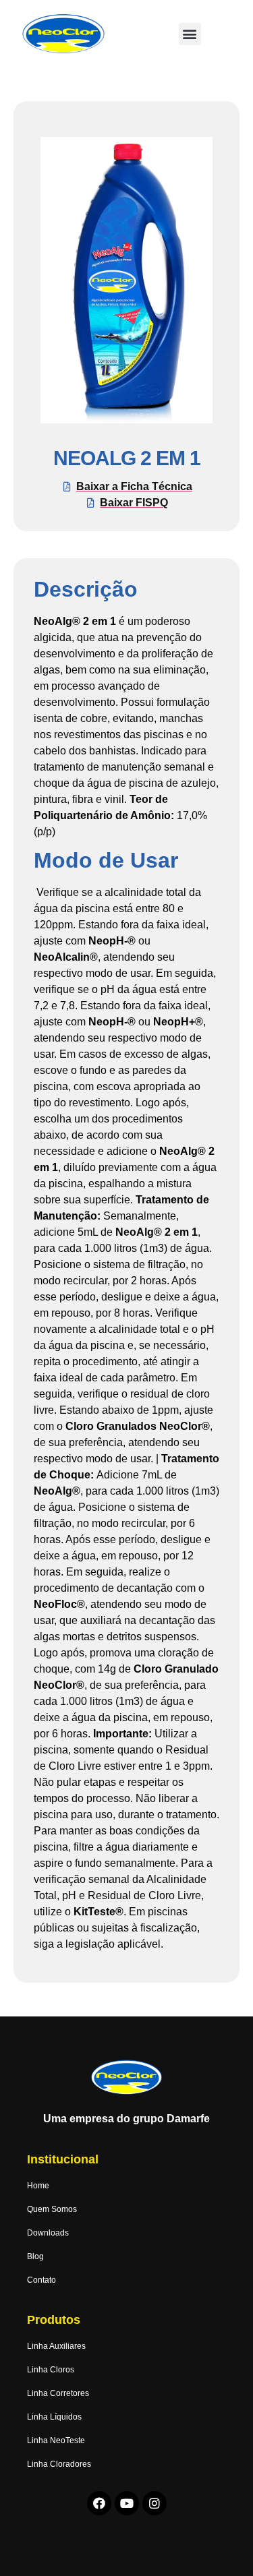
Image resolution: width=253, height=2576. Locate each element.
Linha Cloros (51, 2370)
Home (38, 2186)
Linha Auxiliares (56, 2346)
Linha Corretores (58, 2393)
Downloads (48, 2233)
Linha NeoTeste (56, 2440)
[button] (190, 34)
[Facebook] (99, 2503)
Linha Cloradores (59, 2464)
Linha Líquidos (54, 2417)
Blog (35, 2256)
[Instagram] (154, 2503)
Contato (41, 2280)
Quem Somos (52, 2209)
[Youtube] (127, 2503)
